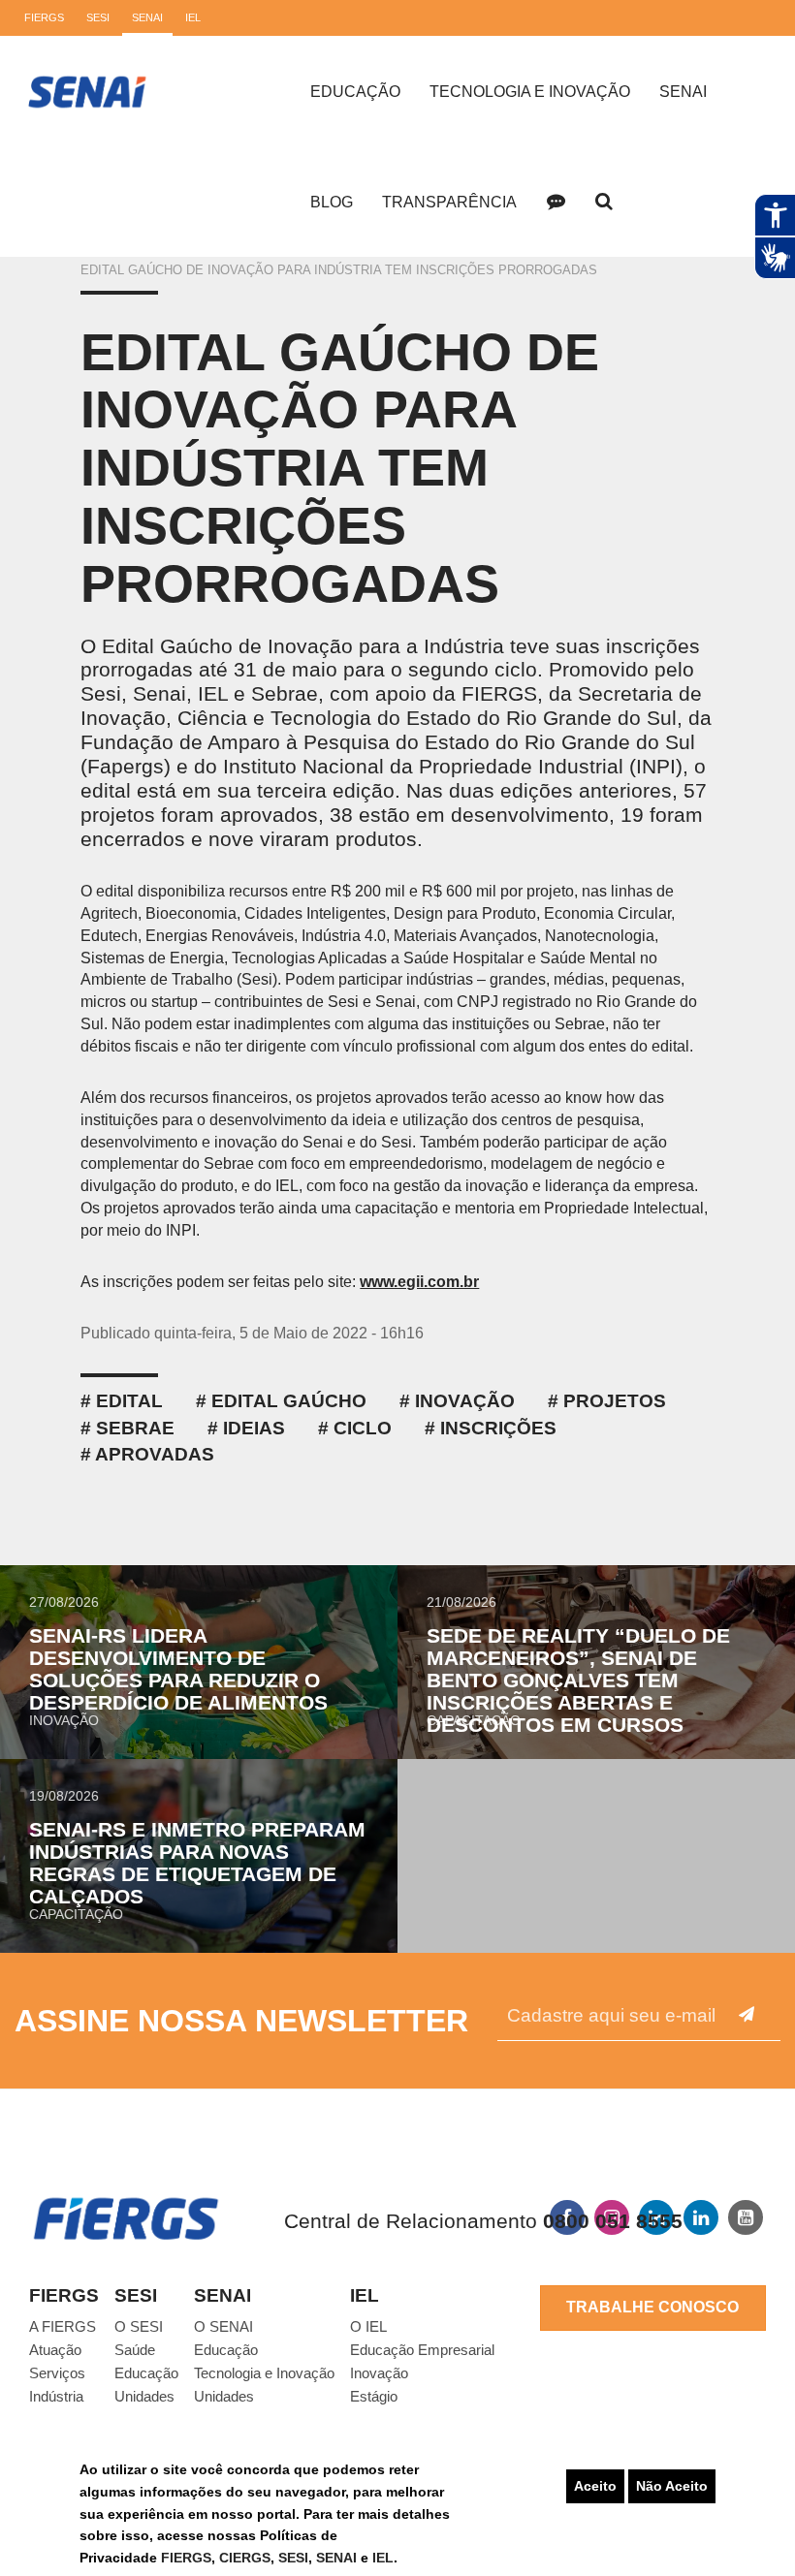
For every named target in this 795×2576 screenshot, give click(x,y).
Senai (683, 92)
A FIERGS (63, 2326)
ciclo (363, 1428)
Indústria (56, 2396)
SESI (293, 2558)
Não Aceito (672, 2486)
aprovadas (155, 1454)
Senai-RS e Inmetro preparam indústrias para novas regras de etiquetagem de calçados (197, 1863)
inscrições (498, 1428)
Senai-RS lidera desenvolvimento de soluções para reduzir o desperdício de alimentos (178, 1669)
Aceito (595, 2486)
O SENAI (223, 2326)
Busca (604, 202)
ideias (254, 1428)
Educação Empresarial (422, 2350)
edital (129, 1401)
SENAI (338, 2558)
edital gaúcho (289, 1401)
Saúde (135, 2350)
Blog (332, 202)
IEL (383, 2558)
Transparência (449, 202)
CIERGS (245, 2558)
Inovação (465, 1401)
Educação (355, 92)
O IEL (368, 2326)
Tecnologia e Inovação (530, 92)
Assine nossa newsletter (241, 2021)
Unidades (144, 2396)
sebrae (135, 1428)
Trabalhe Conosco (652, 2307)
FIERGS (186, 2558)
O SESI (139, 2326)
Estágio (374, 2396)
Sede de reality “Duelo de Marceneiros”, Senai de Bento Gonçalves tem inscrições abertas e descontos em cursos (578, 1680)
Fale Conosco (556, 202)
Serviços (57, 2373)
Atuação (55, 2350)
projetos (615, 1401)
